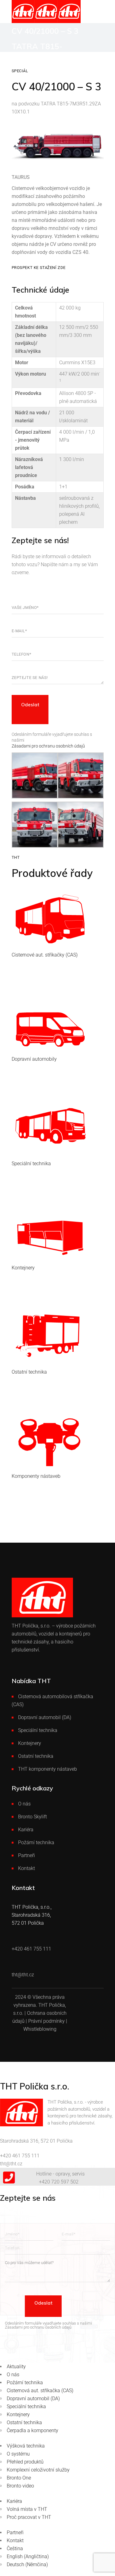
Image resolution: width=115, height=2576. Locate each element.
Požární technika (36, 1842)
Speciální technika (38, 1730)
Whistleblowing (40, 2029)
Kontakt (27, 1868)
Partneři (27, 1855)
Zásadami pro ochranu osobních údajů (48, 746)
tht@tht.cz (11, 2164)
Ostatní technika (36, 1756)
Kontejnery (30, 1743)
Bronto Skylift (33, 1817)
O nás (24, 1804)
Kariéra (26, 1830)
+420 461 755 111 (20, 2156)
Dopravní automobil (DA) (45, 1717)
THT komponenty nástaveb (48, 1769)
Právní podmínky (46, 2021)
